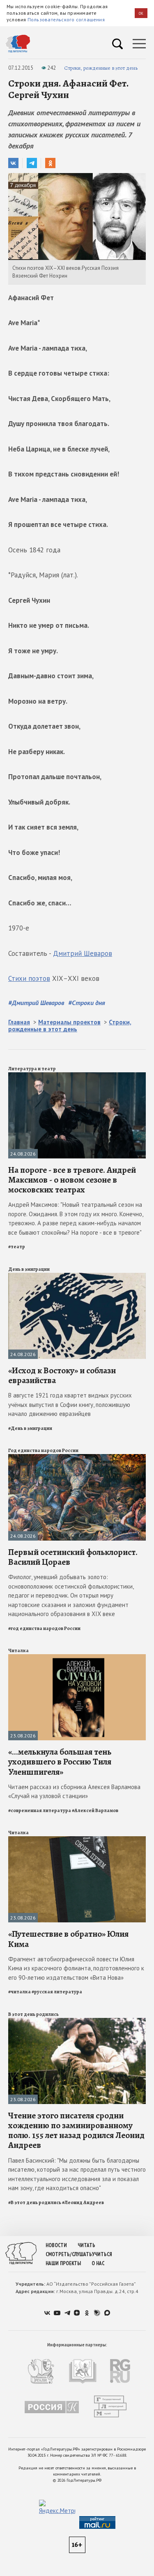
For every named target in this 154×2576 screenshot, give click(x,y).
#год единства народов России (44, 1628)
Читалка (18, 1650)
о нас (98, 2263)
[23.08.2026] (77, 1658)
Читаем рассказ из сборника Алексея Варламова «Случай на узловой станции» (74, 1792)
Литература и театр (32, 1069)
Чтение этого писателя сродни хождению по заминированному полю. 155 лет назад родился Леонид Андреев (76, 2130)
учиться (102, 2254)
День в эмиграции (29, 1269)
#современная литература (40, 1810)
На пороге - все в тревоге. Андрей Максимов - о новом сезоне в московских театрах (72, 1180)
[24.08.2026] (77, 1076)
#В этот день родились (35, 2202)
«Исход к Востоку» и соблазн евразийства (62, 1375)
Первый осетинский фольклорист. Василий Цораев (73, 1557)
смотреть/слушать (69, 2254)
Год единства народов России (43, 1450)
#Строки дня (87, 1003)
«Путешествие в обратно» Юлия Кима (68, 1939)
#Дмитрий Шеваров (36, 1003)
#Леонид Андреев (83, 2202)
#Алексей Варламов (95, 1810)
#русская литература (57, 1992)
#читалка (20, 1992)
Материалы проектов (69, 1022)
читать (86, 2245)
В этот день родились (33, 2014)
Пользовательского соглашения (66, 19)
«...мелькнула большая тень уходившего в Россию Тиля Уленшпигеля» (60, 1762)
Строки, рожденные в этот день (101, 68)
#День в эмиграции (30, 1428)
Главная (19, 1022)
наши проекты (63, 2263)
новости (56, 2245)
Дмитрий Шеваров (83, 953)
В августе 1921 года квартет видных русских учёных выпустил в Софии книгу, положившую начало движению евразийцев (70, 1404)
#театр (17, 1247)
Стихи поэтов (29, 978)
